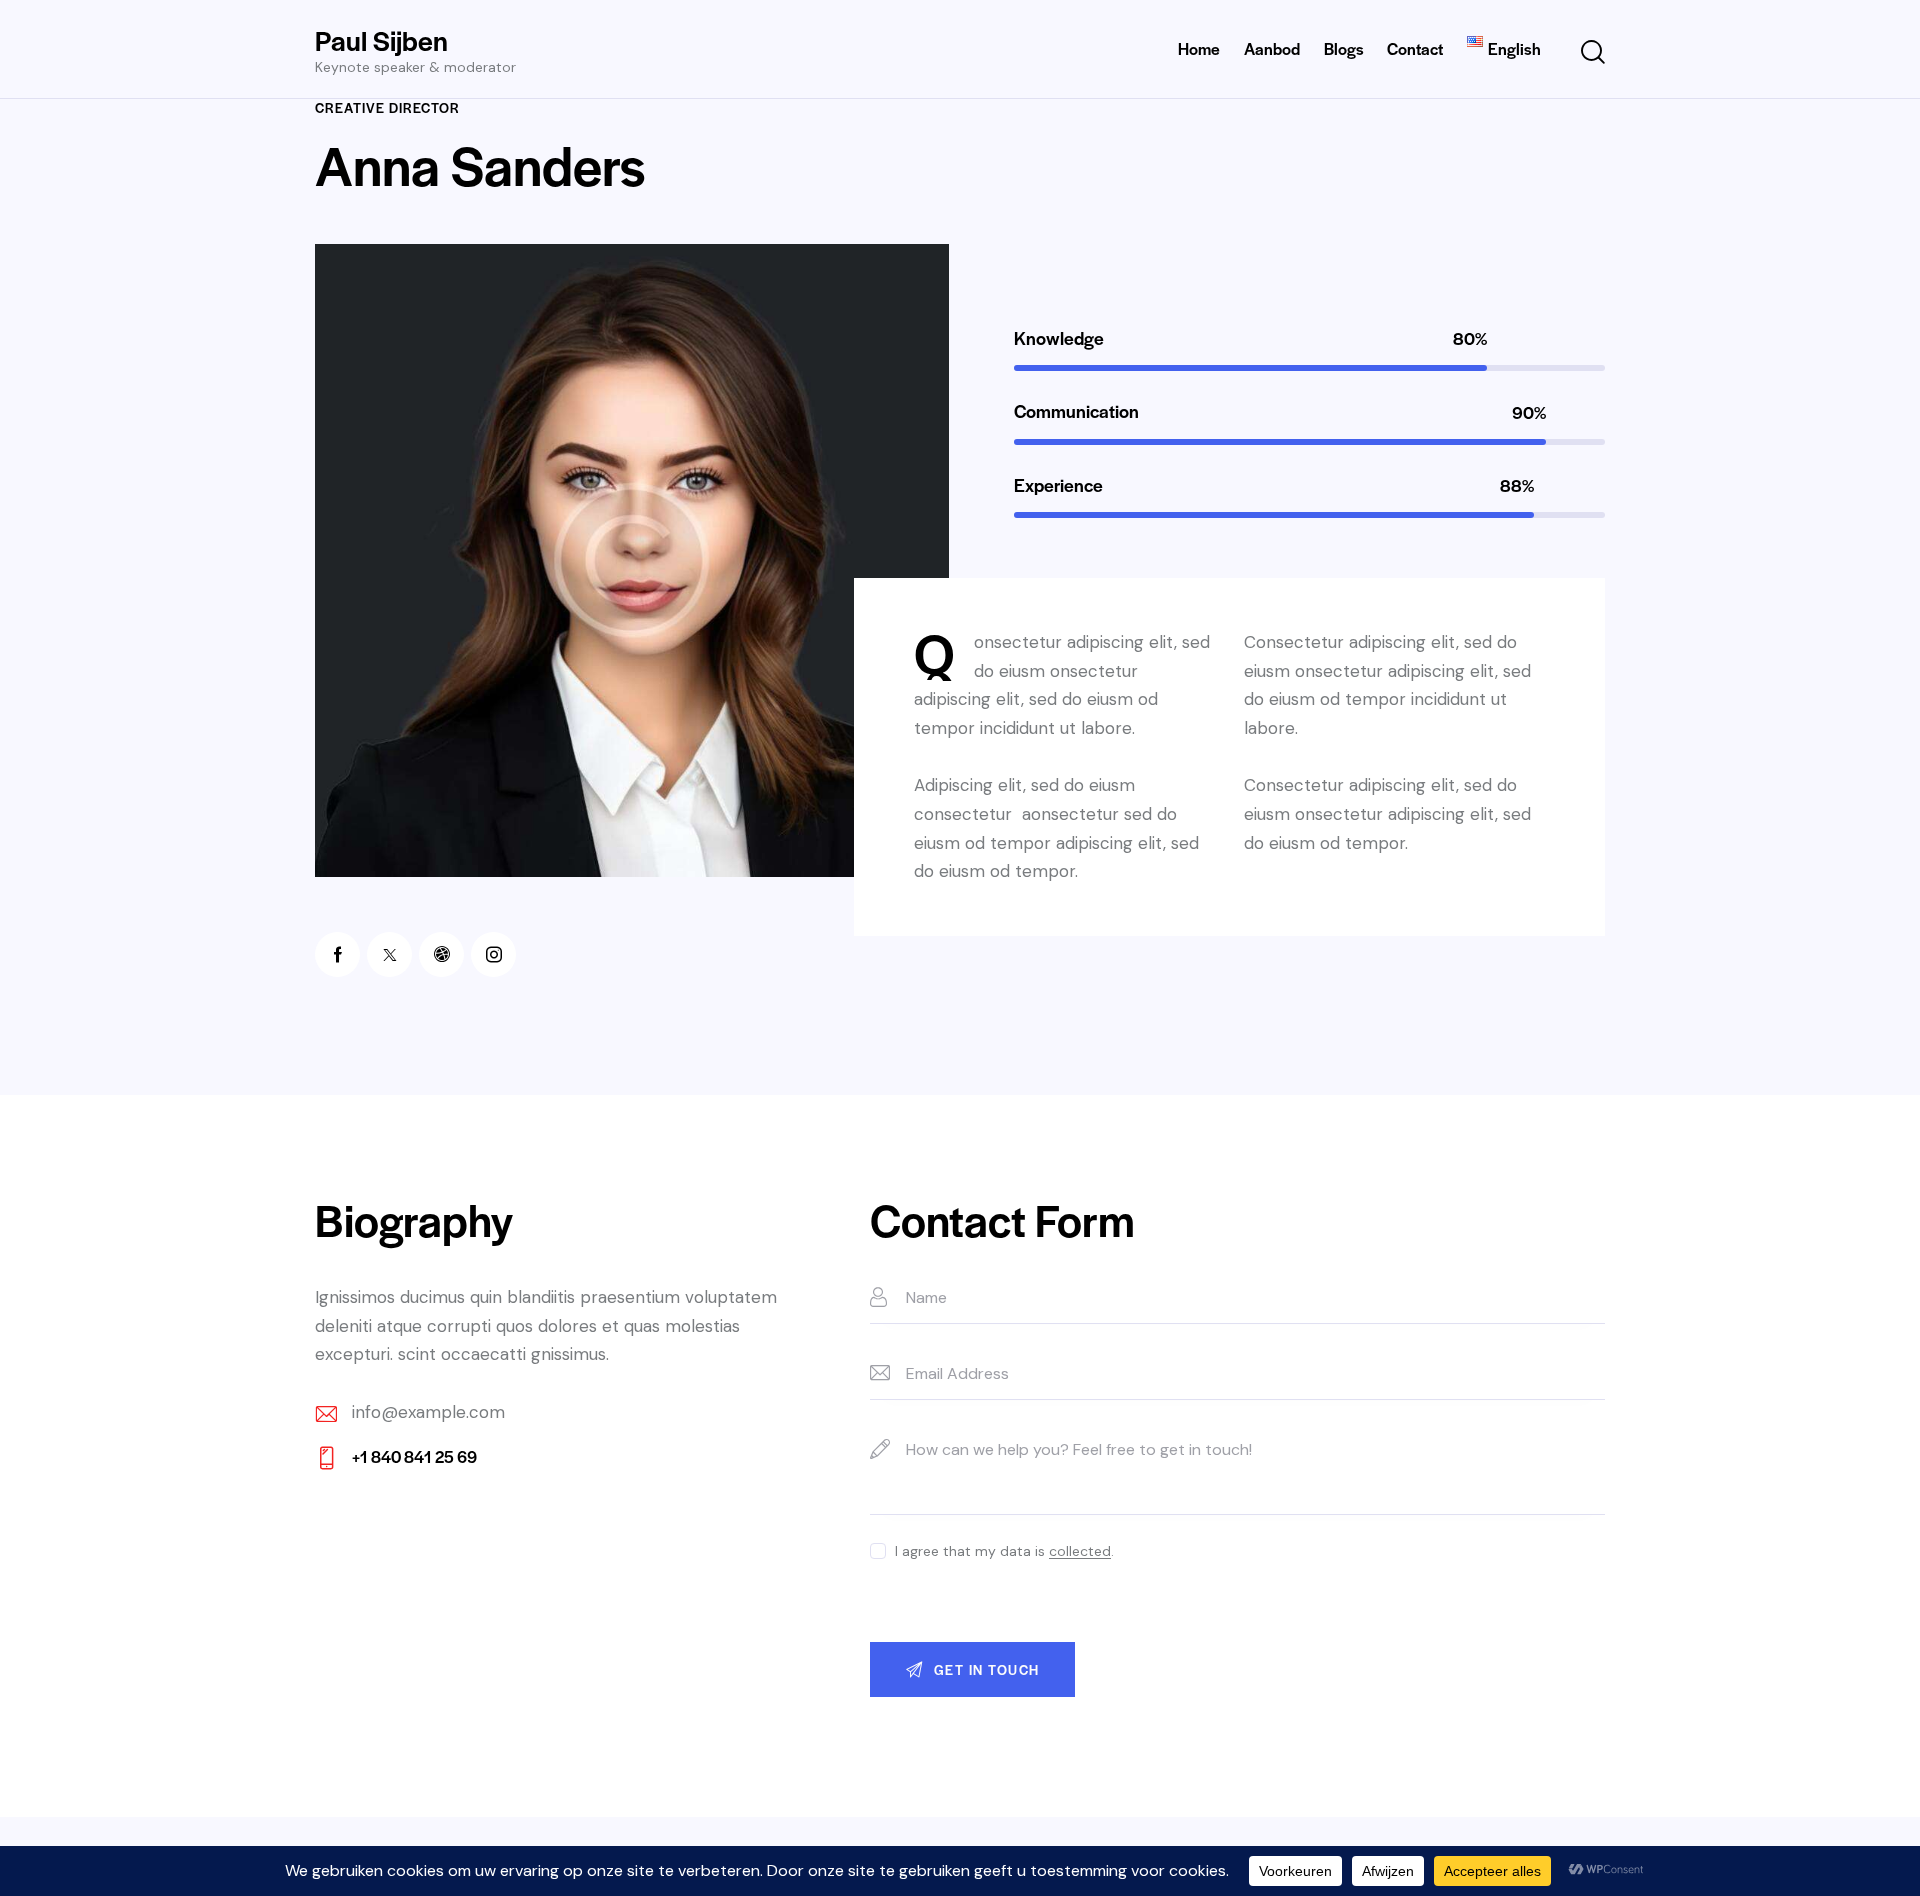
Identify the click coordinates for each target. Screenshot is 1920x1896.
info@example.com (428, 1412)
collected (1080, 1551)
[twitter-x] (389, 954)
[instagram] (493, 954)
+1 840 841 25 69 (414, 1456)
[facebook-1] (337, 954)
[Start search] (1593, 52)
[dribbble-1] (441, 954)
